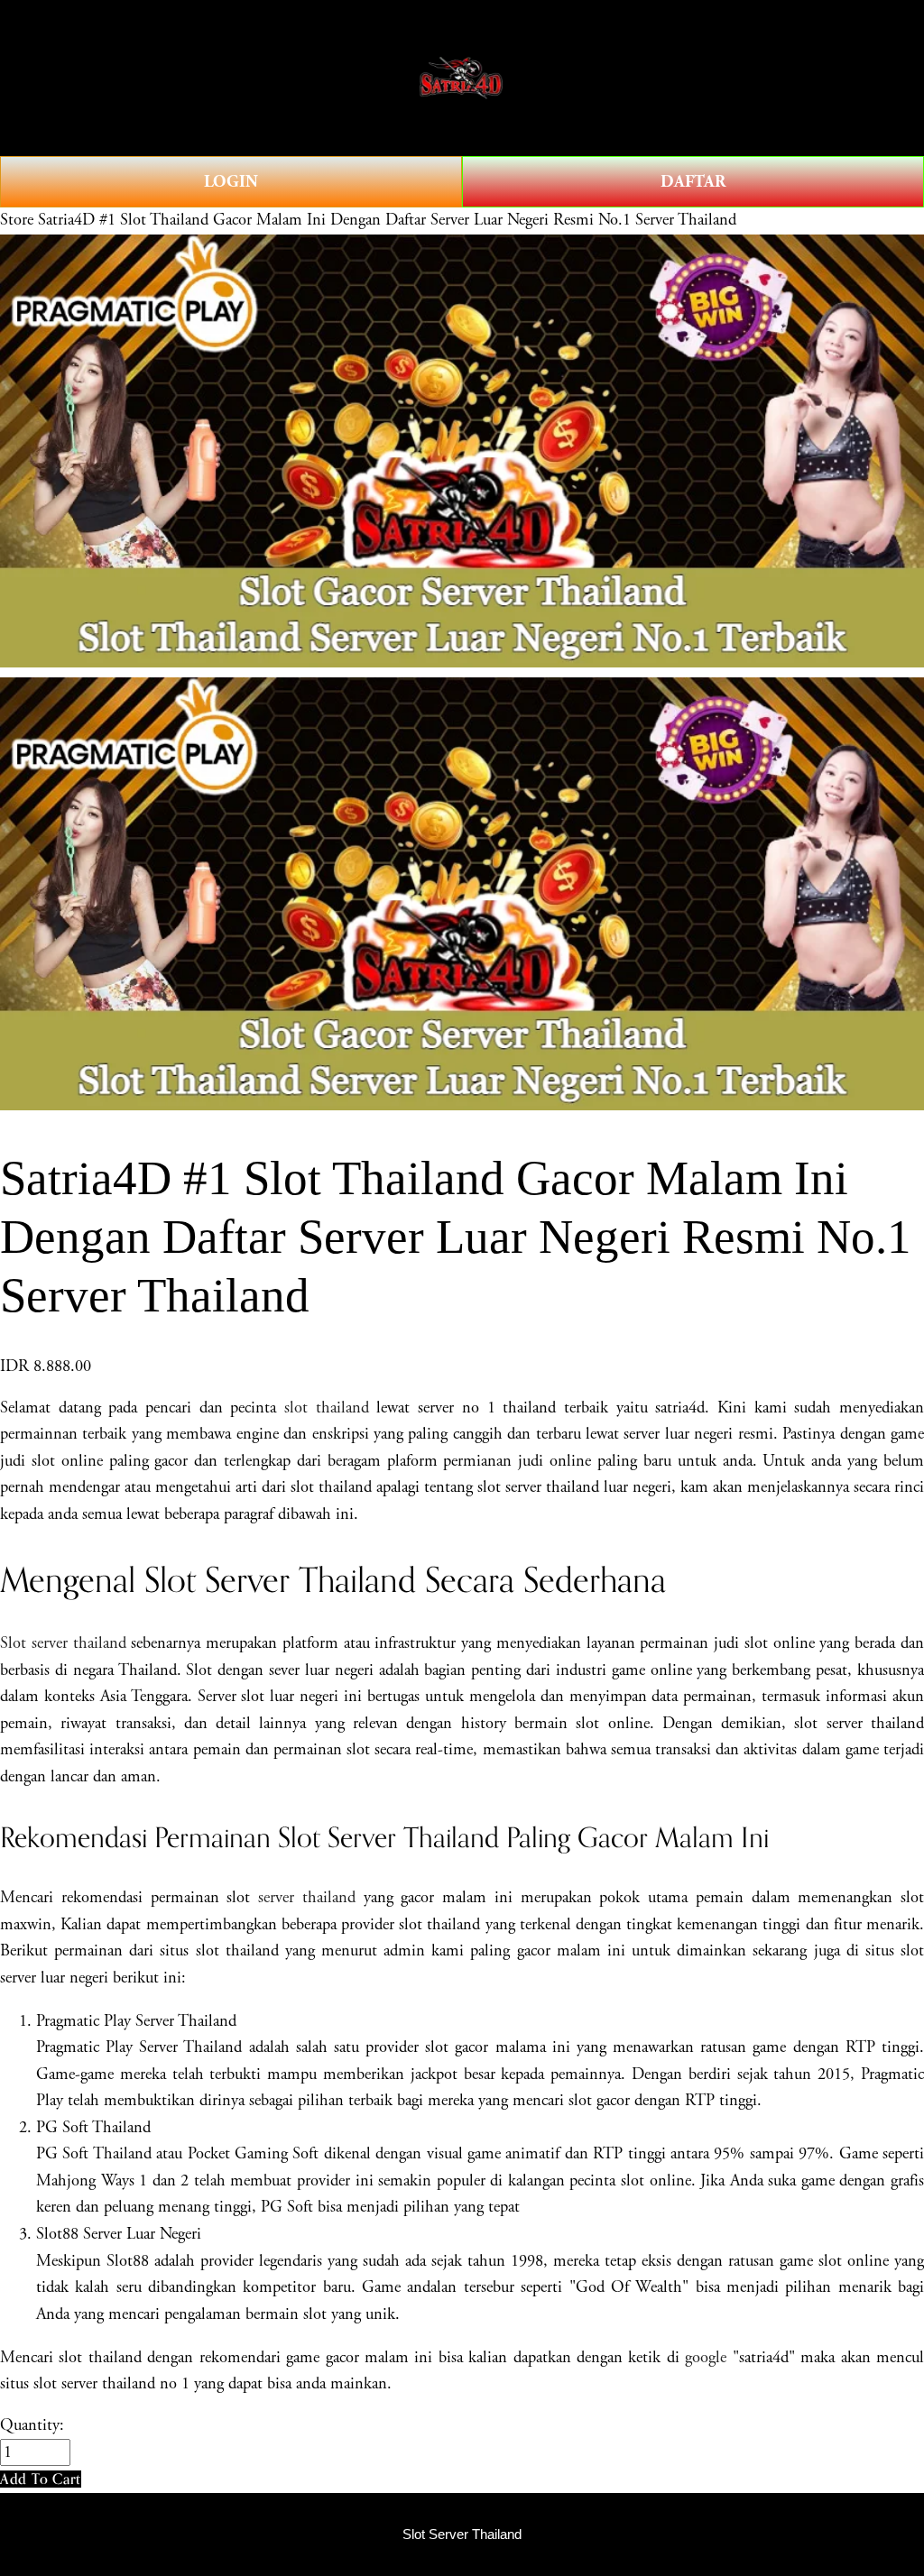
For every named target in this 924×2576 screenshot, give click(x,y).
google (706, 2358)
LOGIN (231, 182)
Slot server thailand (63, 1643)
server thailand (307, 1898)
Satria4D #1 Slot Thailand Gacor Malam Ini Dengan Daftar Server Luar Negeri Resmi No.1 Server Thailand (387, 220)
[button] (41, 2479)
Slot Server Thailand (462, 2535)
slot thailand (327, 1408)
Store (17, 220)
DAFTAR (693, 182)
